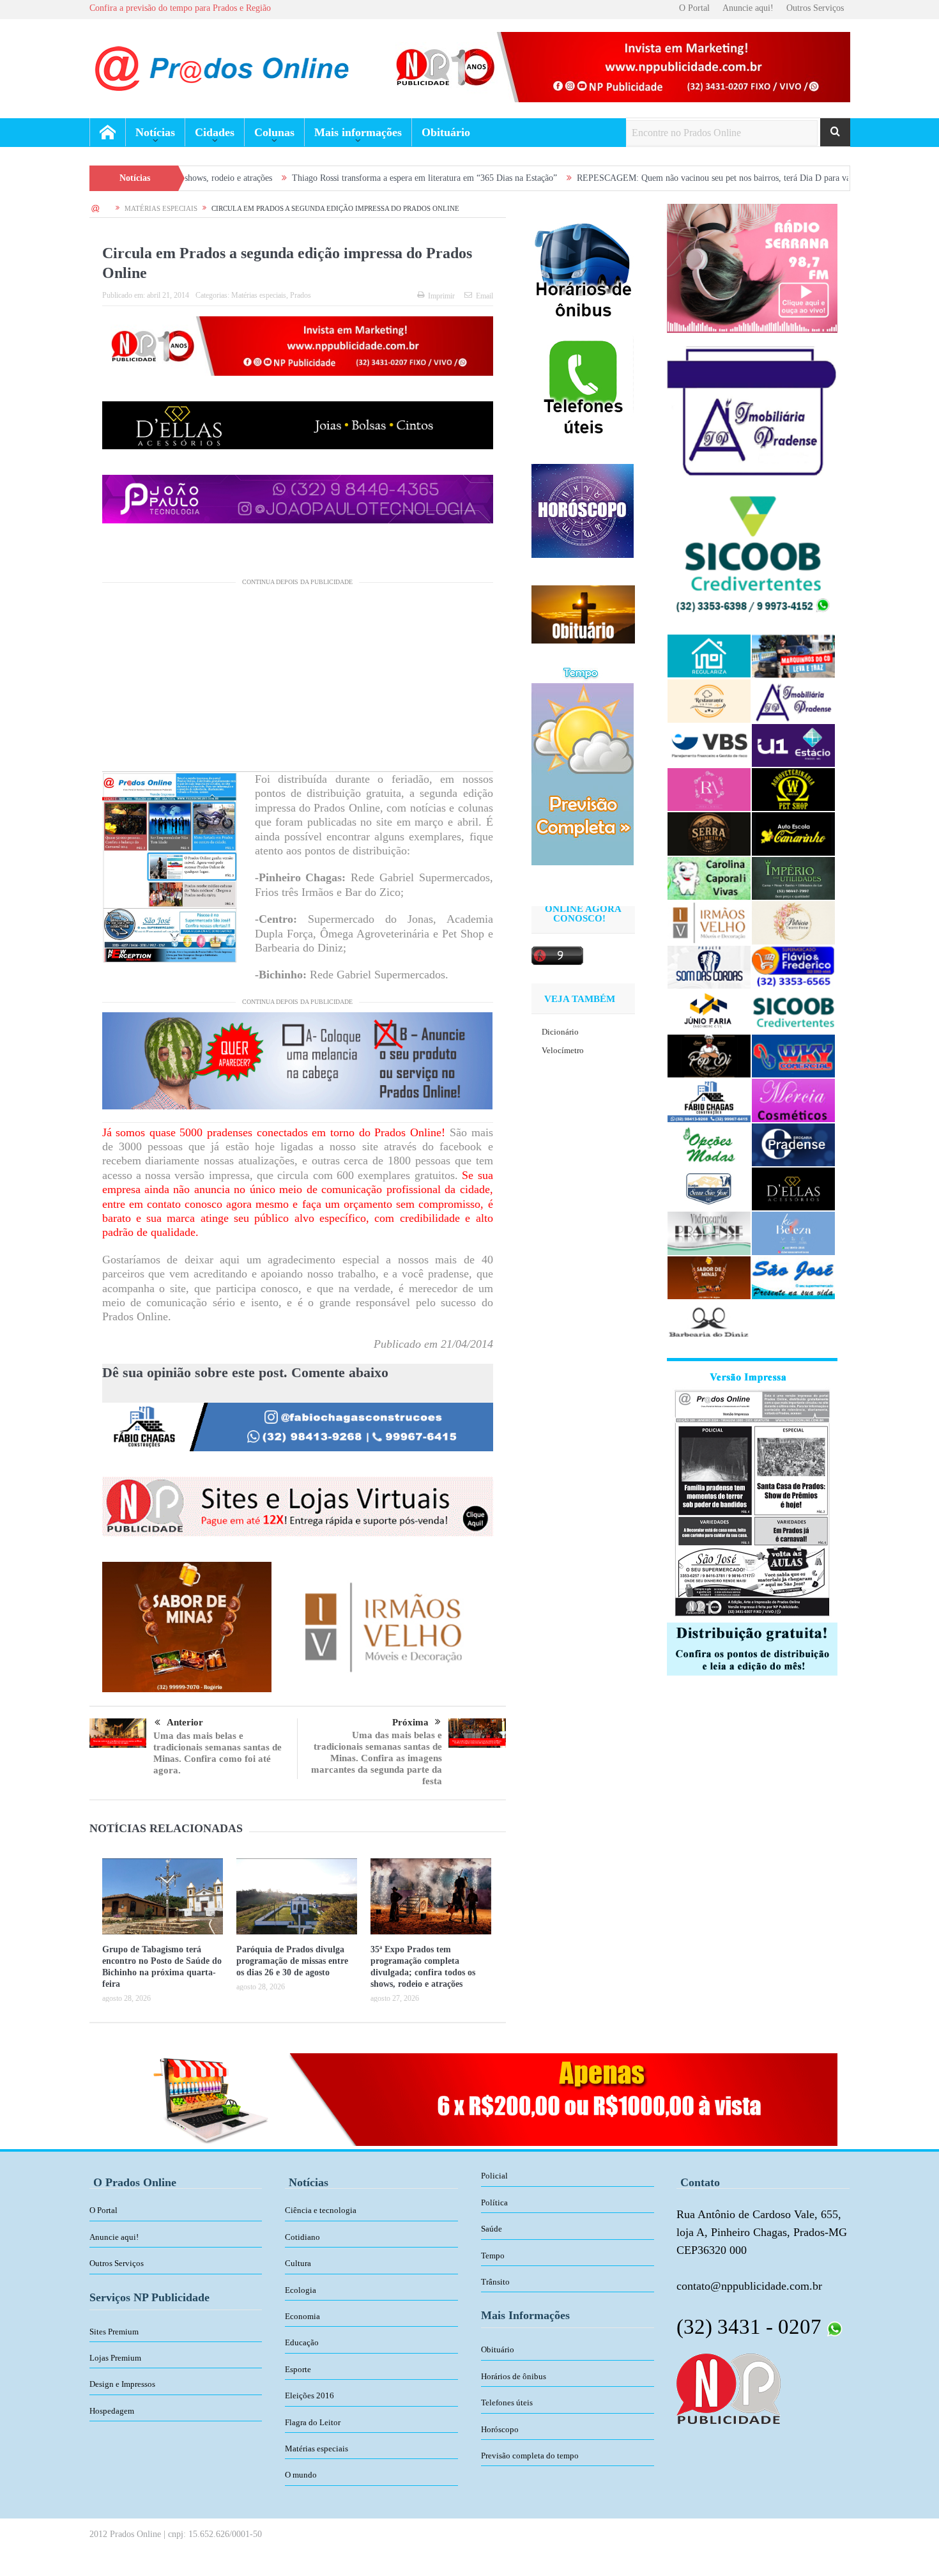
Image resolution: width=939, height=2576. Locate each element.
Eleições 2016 (309, 2395)
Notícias (155, 132)
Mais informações (358, 132)
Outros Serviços (815, 8)
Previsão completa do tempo (530, 2456)
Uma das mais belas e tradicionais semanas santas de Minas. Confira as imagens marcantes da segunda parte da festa (377, 1758)
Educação (302, 2342)
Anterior (185, 1722)
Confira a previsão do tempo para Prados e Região (180, 8)
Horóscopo (500, 2429)
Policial (494, 2176)
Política (494, 2202)
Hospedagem (112, 2411)
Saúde (492, 2229)
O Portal (694, 8)
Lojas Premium (115, 2358)
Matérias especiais (259, 295)
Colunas (274, 132)
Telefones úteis (507, 2402)
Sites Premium (114, 2332)
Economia (302, 2316)
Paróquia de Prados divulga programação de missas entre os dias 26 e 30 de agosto (292, 1961)
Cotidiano (302, 2237)
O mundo (301, 2475)
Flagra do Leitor (313, 2422)
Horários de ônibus (514, 2376)
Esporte (298, 2369)
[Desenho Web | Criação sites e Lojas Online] (729, 2387)
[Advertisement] (298, 682)
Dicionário (560, 1032)
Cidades (215, 132)
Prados (301, 295)
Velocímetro (563, 1050)
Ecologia (301, 2290)
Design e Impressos (122, 2384)
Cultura (298, 2263)
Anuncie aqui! (748, 8)
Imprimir (441, 296)
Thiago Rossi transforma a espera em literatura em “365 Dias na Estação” (308, 178)
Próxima (410, 1722)
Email (485, 296)
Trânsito (495, 2282)
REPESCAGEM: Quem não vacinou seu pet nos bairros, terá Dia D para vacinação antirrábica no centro (649, 178)
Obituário (446, 132)
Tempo (493, 2256)
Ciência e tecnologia (321, 2210)
